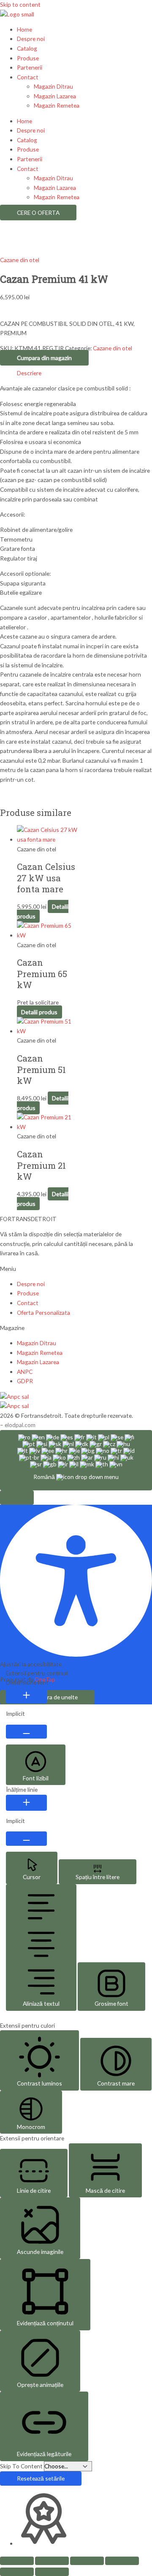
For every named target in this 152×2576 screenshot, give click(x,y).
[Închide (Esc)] (122, 2561)
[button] (17, 1498)
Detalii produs (39, 1012)
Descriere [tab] (29, 373)
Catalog (27, 48)
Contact (28, 77)
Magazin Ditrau (53, 86)
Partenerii (30, 67)
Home (24, 29)
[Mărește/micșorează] (17, 2561)
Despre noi (31, 39)
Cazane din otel (20, 260)
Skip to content (20, 4)
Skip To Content (22, 2466)
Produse (28, 58)
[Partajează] (87, 2561)
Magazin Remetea (57, 105)
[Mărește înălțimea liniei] (26, 1803)
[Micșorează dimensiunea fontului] (26, 1732)
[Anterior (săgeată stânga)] (17, 2572)
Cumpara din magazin (44, 358)
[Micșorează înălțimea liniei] (26, 1839)
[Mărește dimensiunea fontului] (26, 1696)
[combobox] (76, 1460)
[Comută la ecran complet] (52, 2561)
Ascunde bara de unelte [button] (47, 1697)
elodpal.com (20, 1425)
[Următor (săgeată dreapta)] (52, 2572)
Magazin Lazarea (55, 96)
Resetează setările (41, 2478)
